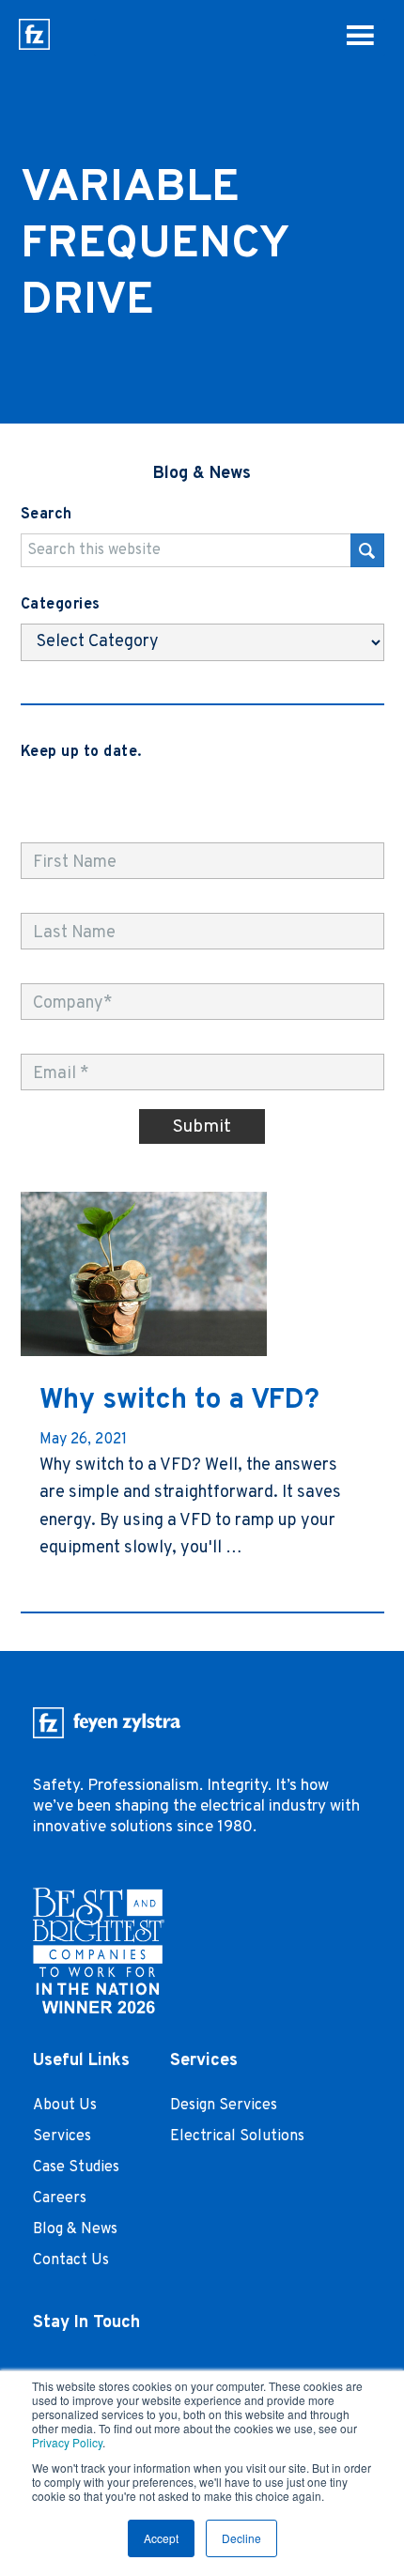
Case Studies (76, 2167)
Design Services (224, 2106)
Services (62, 2136)
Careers (60, 2198)
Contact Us (71, 2260)
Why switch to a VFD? (179, 1401)
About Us (65, 2106)
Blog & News (75, 2229)
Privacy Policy (67, 2442)
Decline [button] (241, 2538)
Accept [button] (161, 2538)
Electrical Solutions (237, 2136)
